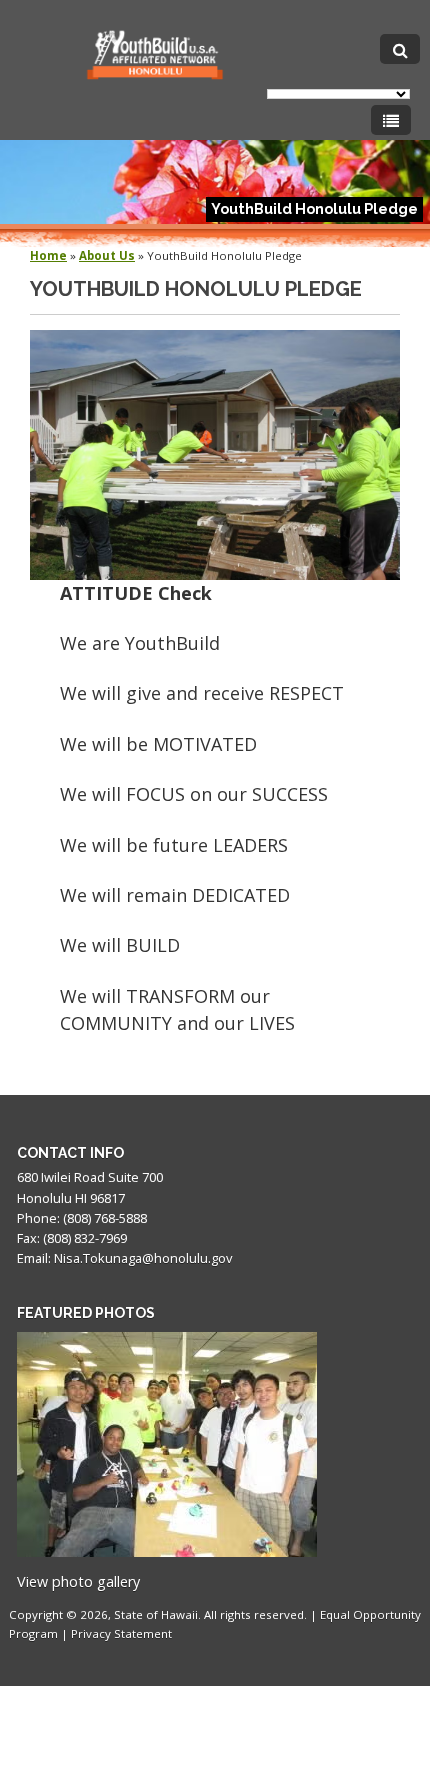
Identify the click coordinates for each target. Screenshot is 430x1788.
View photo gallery (78, 1581)
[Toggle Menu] (391, 120)
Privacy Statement (121, 1633)
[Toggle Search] (400, 49)
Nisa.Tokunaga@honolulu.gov (143, 1258)
